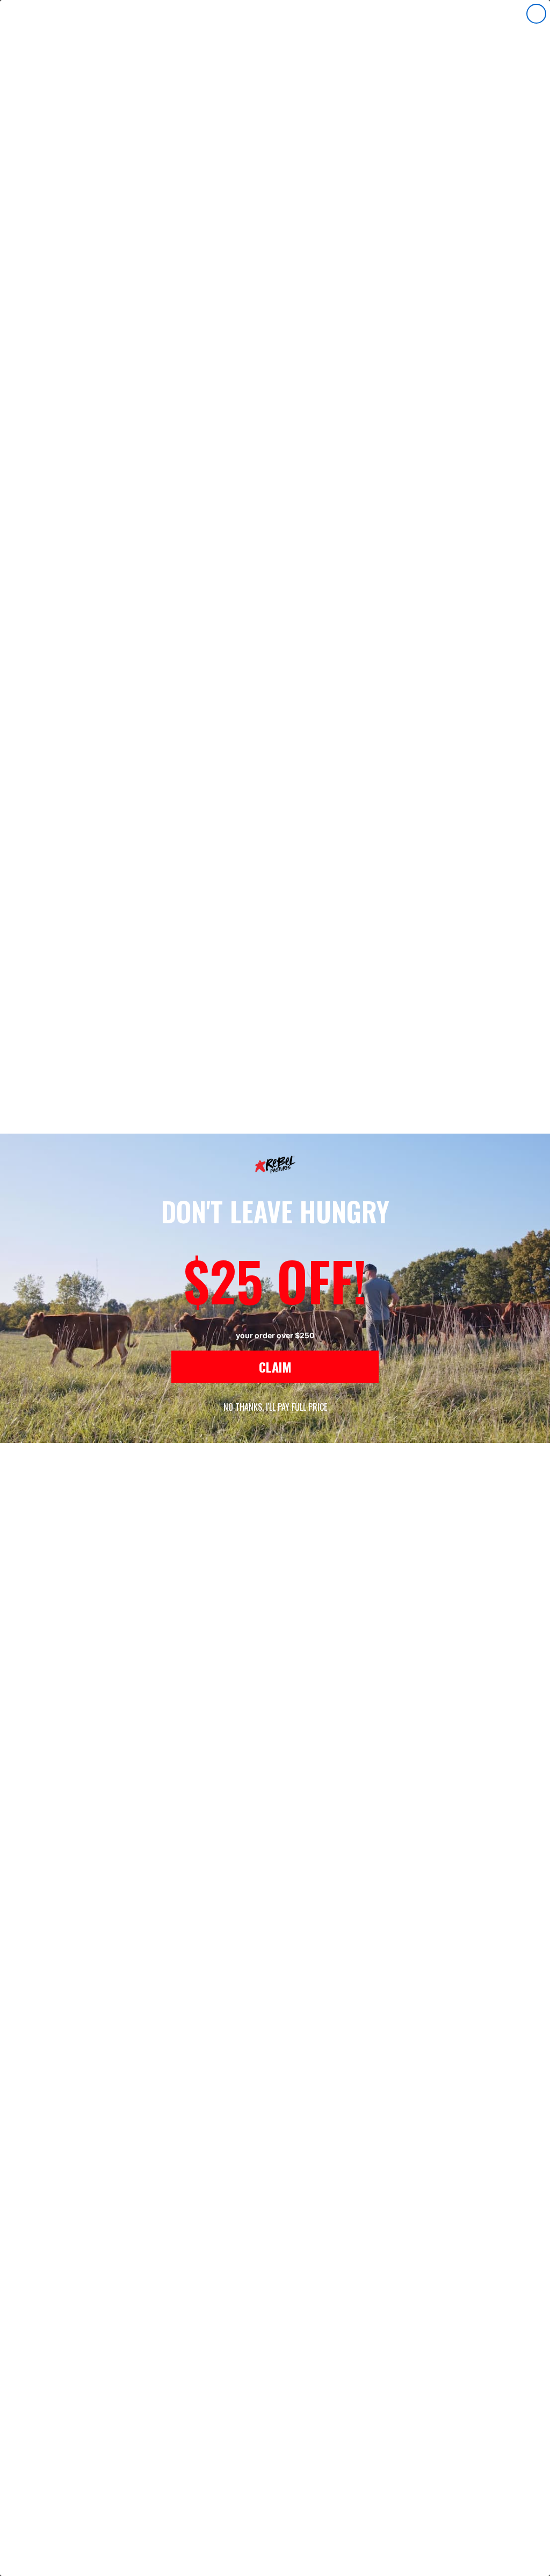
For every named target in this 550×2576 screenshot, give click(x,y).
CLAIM (275, 1367)
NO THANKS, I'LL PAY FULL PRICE (275, 1407)
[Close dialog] (536, 14)
